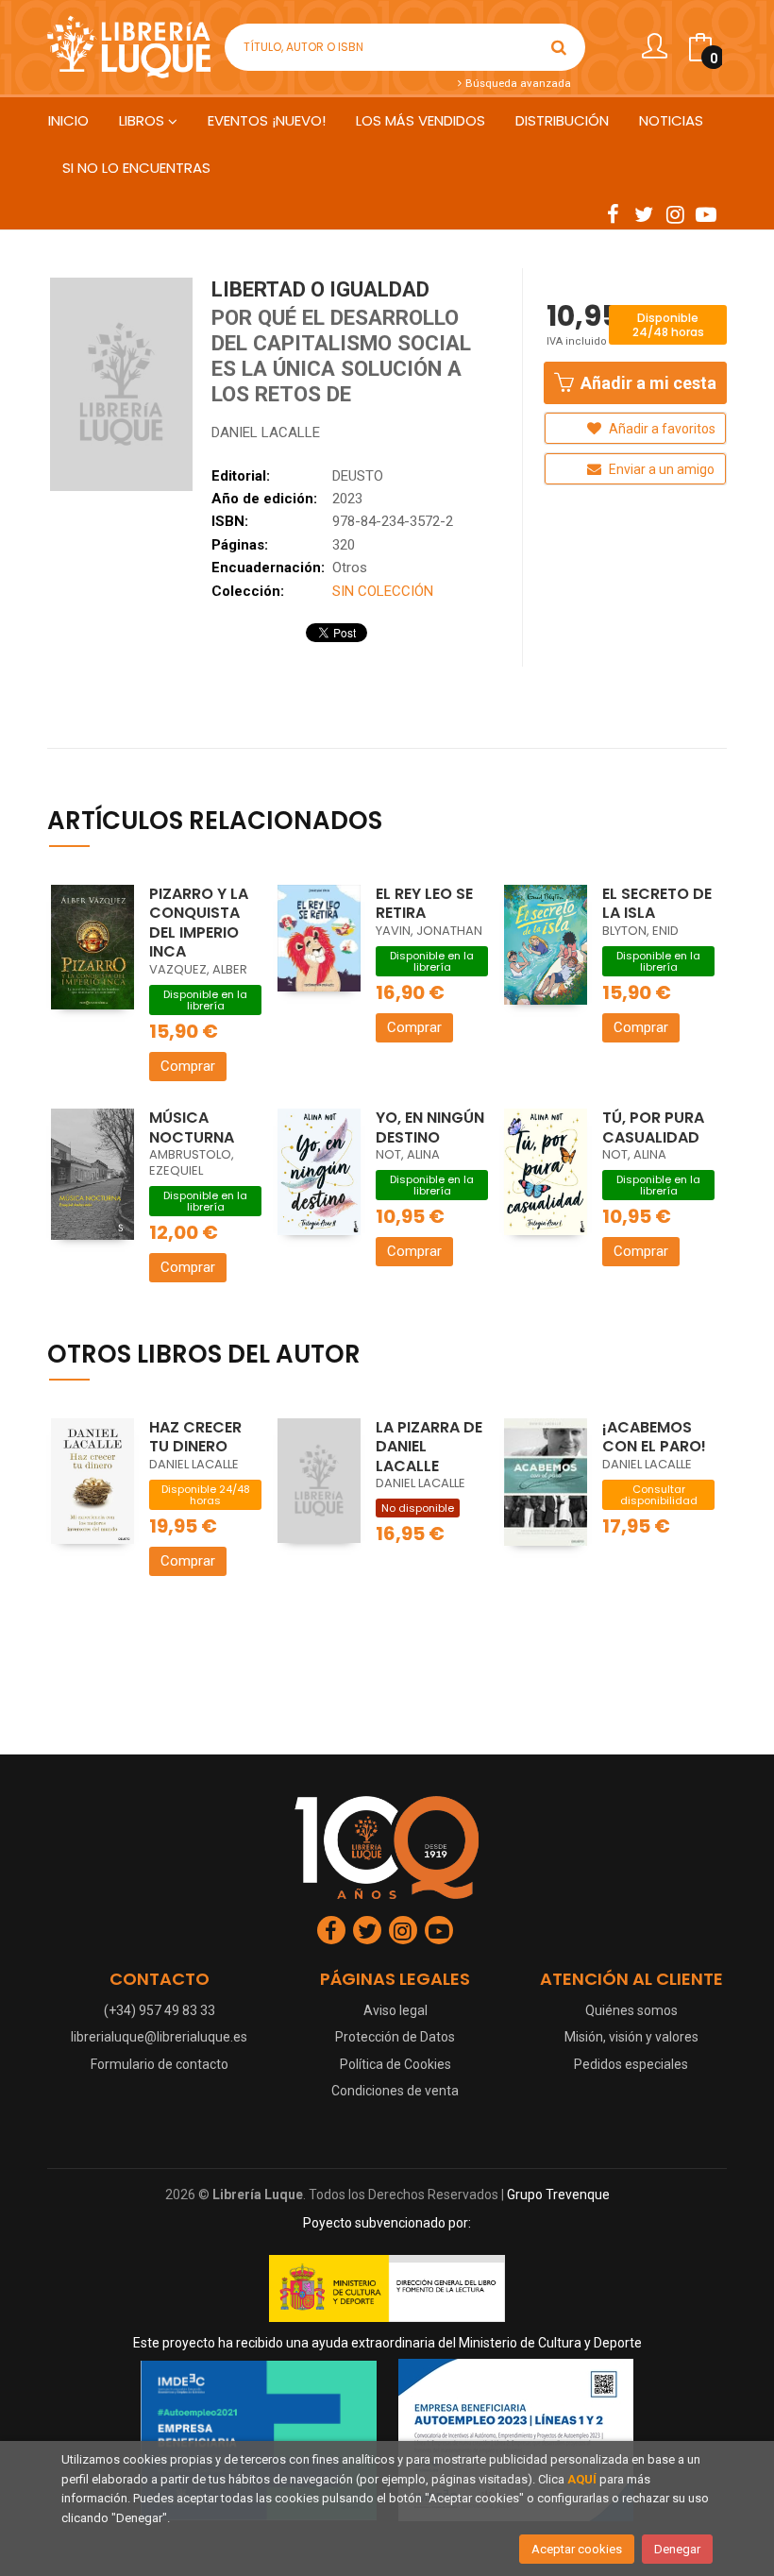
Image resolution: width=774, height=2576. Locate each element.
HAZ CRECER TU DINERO (195, 1437)
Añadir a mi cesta (647, 383)
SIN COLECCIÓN (383, 591)
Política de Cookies (395, 2064)
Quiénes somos (631, 2010)
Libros (143, 120)
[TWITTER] (644, 213)
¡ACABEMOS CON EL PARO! (654, 1437)
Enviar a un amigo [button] (660, 469)
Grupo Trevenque (558, 2195)
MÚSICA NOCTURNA (192, 1127)
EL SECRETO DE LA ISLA (657, 904)
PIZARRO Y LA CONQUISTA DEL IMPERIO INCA (199, 923)
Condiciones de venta (395, 2091)
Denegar (677, 2549)
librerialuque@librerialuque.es (159, 2037)
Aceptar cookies (577, 2549)
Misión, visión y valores (631, 2037)
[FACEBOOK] (613, 213)
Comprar (188, 1066)
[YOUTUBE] (706, 213)
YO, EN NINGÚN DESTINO (430, 1127)
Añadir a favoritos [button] (661, 429)
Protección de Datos (395, 2037)
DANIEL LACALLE (266, 432)
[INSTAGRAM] (675, 213)
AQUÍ (582, 2479)
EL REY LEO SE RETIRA (424, 904)
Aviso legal (395, 2010)
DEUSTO (358, 476)
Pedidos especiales (631, 2064)
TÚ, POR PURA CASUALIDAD (653, 1127)
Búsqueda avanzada (517, 83)
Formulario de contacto (160, 2064)
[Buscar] (559, 47)
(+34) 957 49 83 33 (160, 2010)
